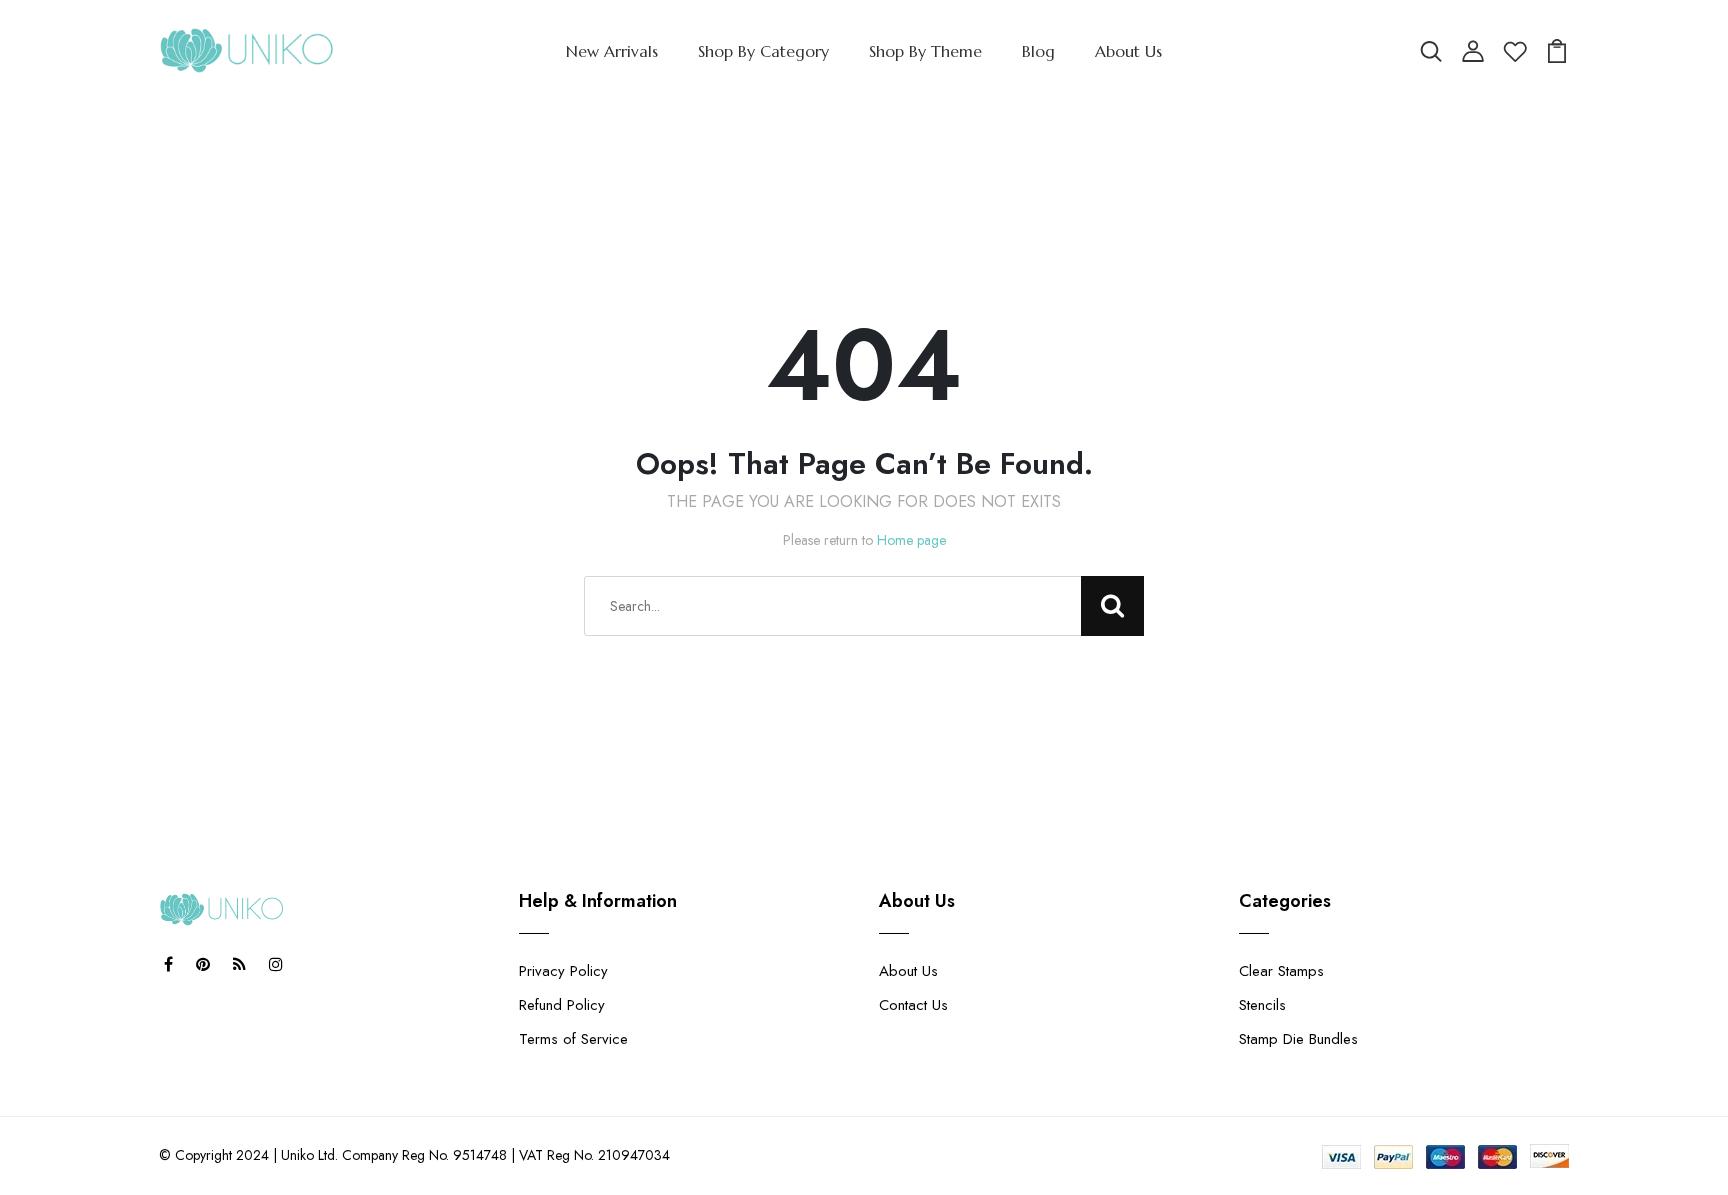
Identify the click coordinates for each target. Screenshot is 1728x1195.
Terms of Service (573, 1039)
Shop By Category (763, 51)
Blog (1038, 51)
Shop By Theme (925, 51)
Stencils (1262, 1005)
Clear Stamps (1281, 971)
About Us (1128, 51)
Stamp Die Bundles (1298, 1039)
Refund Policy (562, 1005)
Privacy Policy (563, 971)
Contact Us (913, 1005)
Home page (911, 540)
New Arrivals (612, 51)
